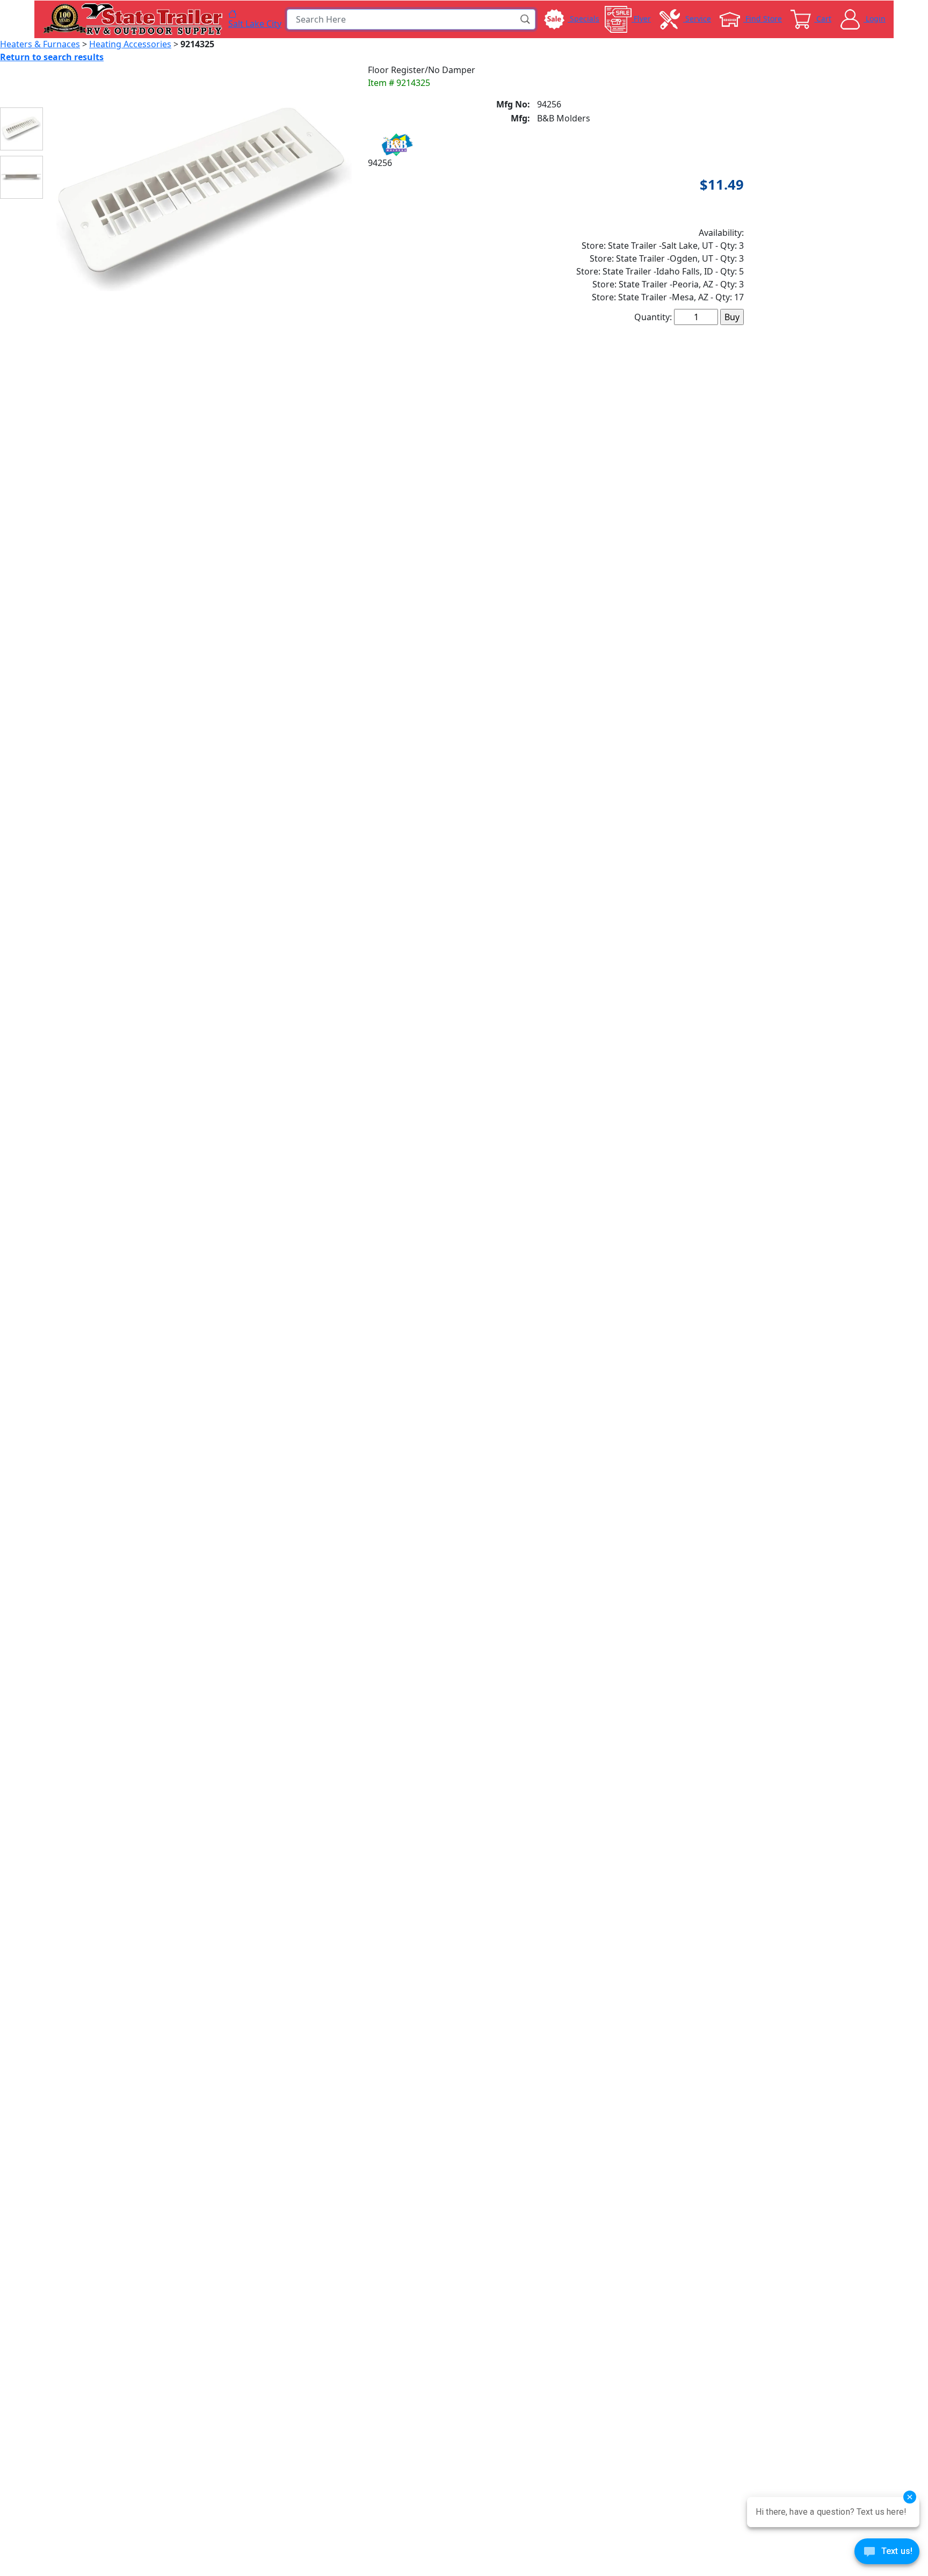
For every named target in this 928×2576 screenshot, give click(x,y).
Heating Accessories (130, 44)
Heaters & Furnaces (40, 44)
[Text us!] (887, 2554)
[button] (526, 19)
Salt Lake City (255, 23)
